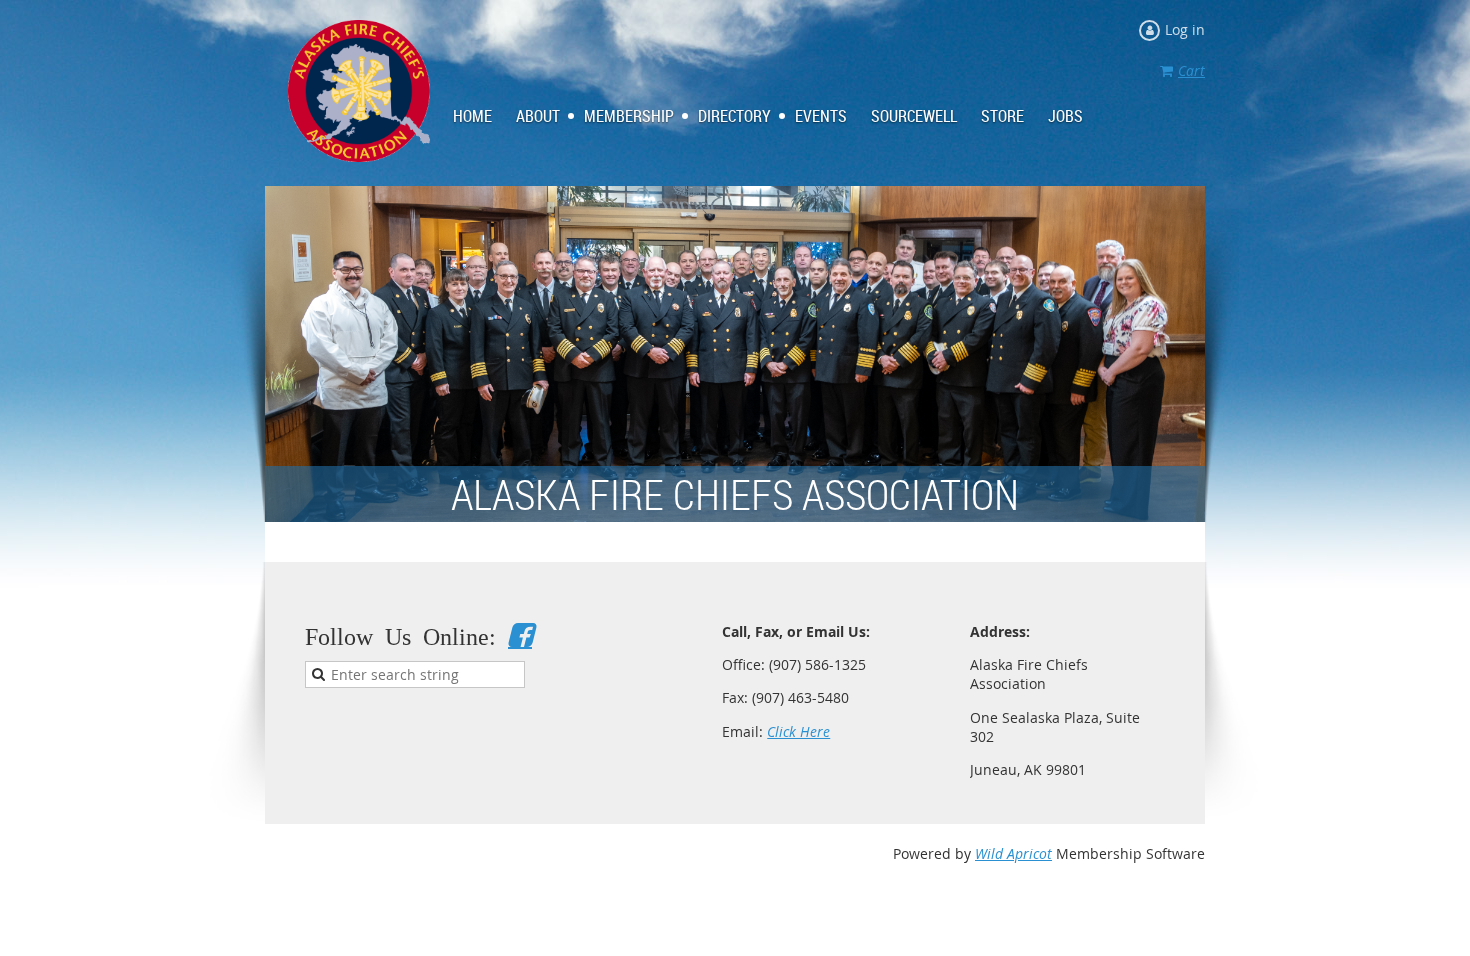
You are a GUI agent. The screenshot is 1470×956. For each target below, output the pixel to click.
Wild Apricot (1013, 853)
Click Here (798, 731)
